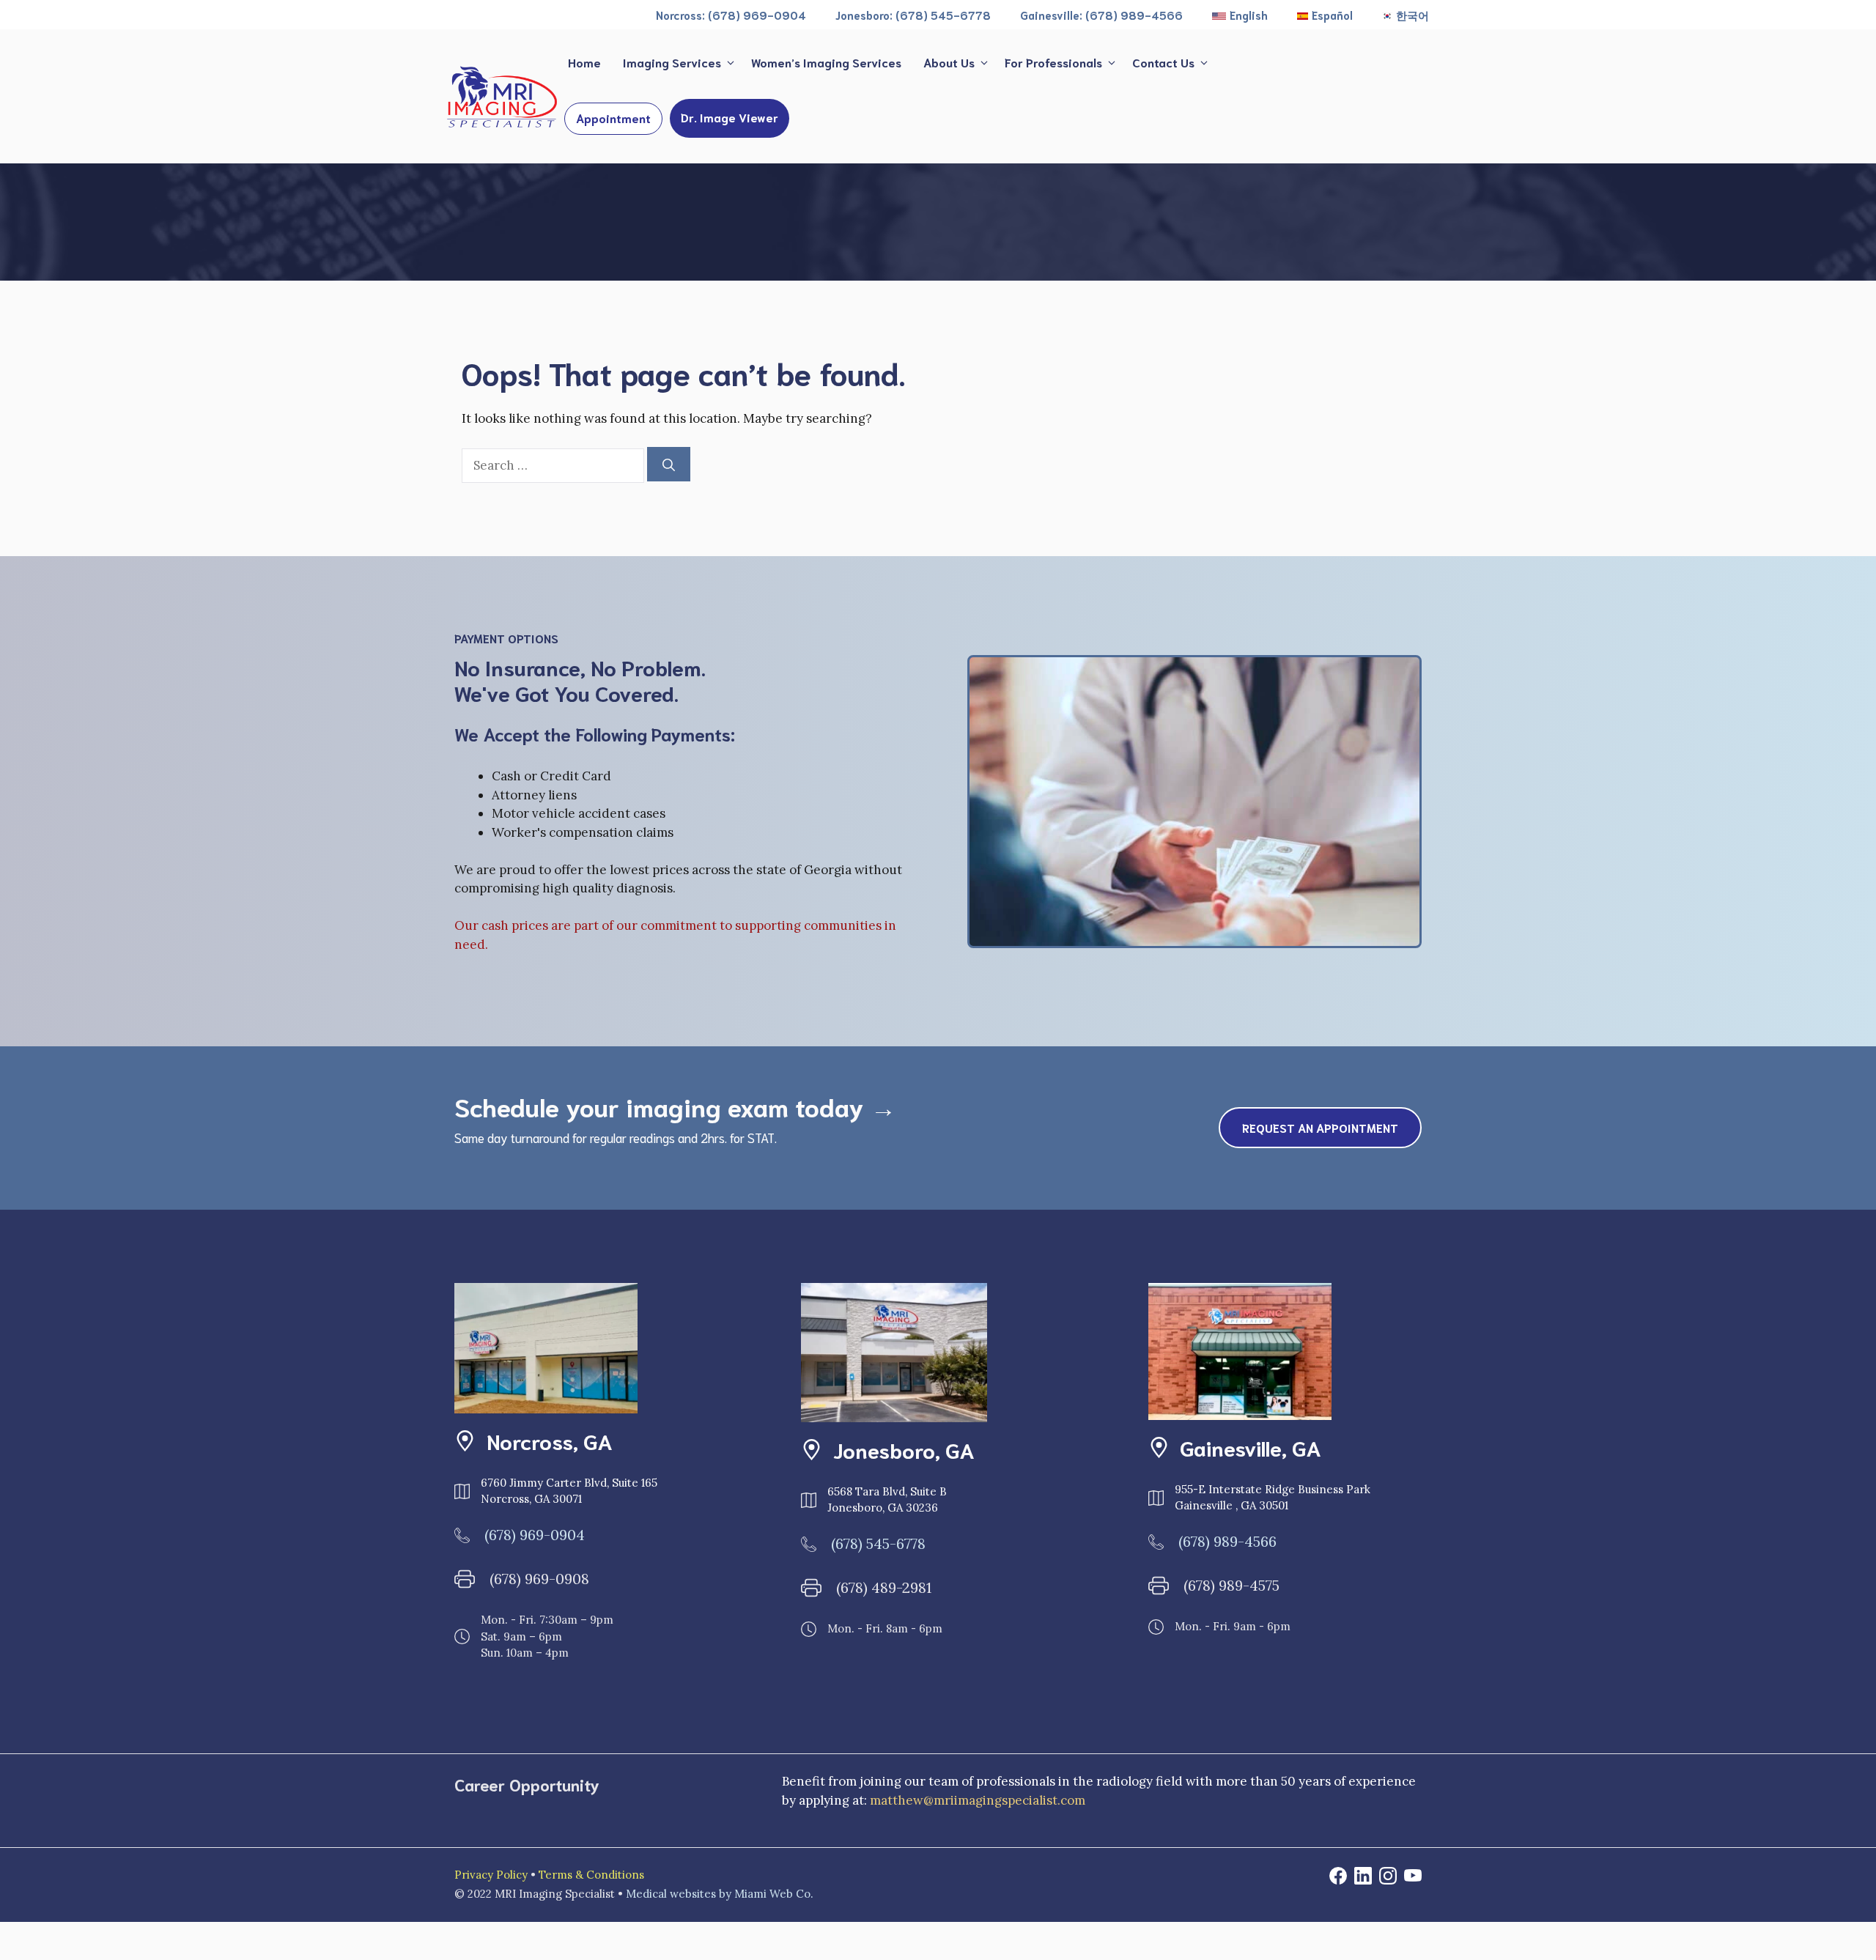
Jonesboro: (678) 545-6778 (913, 15)
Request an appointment (1320, 1127)
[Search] (669, 465)
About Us (949, 62)
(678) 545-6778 (878, 1543)
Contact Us (1163, 62)
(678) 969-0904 (535, 1535)
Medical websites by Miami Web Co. (720, 1894)
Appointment (613, 118)
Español (1332, 15)
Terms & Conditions (591, 1875)
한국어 (1412, 15)
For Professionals (1053, 62)
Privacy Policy (491, 1875)
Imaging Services (672, 62)
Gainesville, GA (1251, 1447)
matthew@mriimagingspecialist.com (978, 1800)
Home (584, 62)
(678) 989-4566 (1227, 1541)
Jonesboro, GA (904, 1449)
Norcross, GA (550, 1441)
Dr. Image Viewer (730, 117)
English (1249, 15)
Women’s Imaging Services (826, 62)
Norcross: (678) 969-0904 (731, 15)
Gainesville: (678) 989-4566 (1101, 15)
